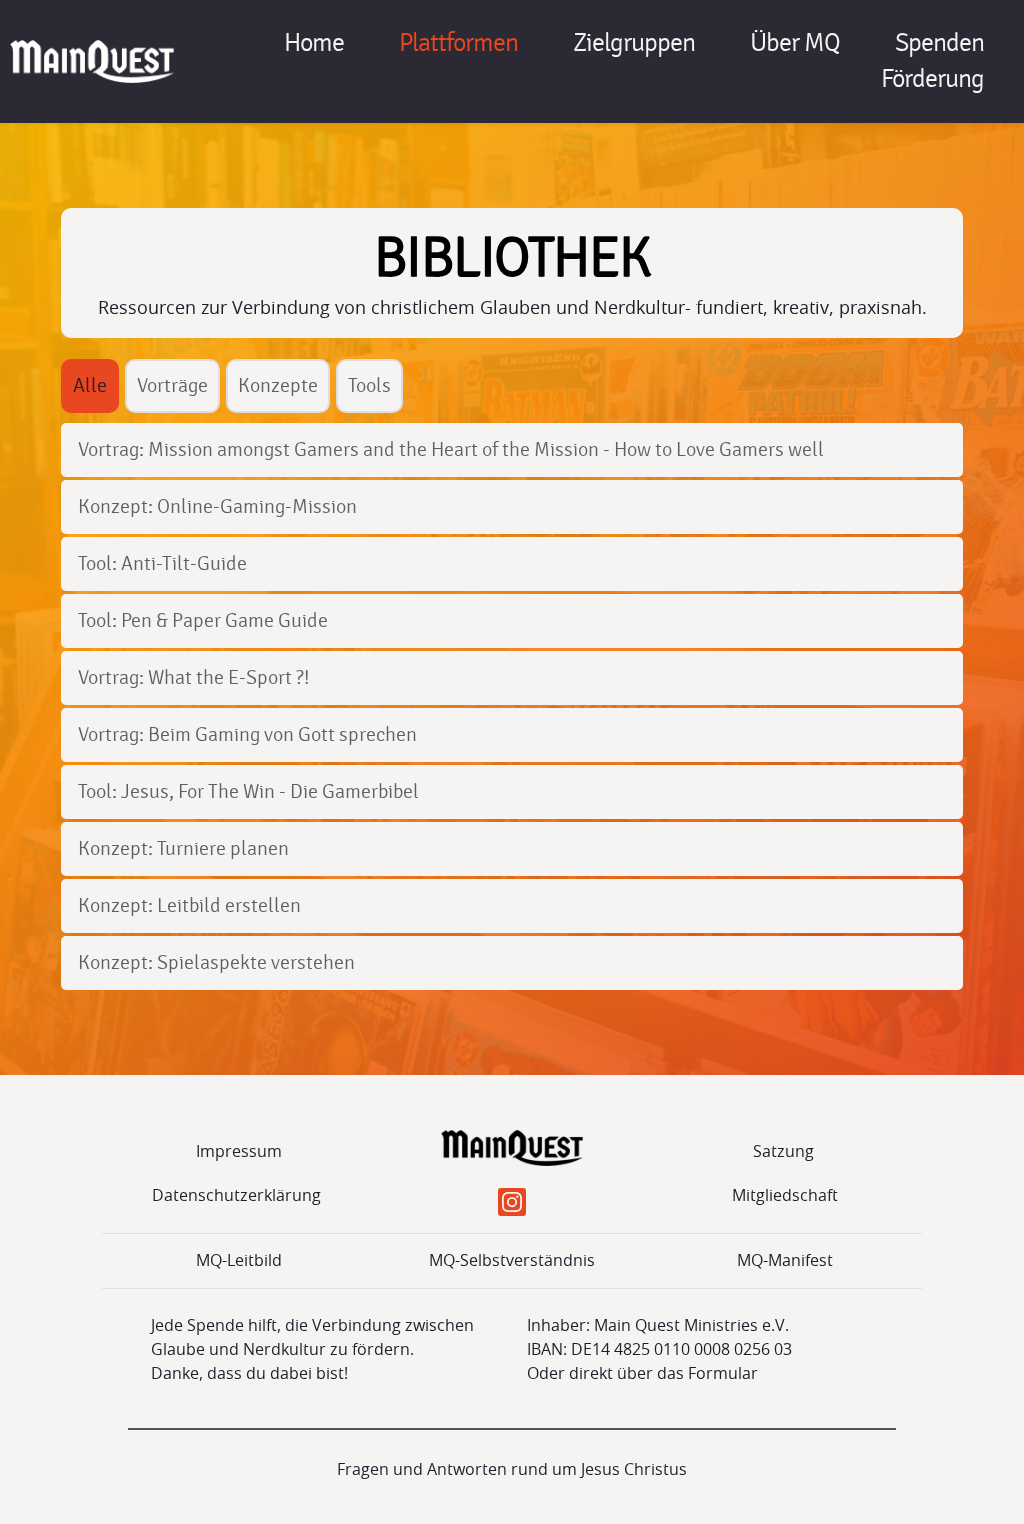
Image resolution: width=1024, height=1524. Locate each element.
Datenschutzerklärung (238, 1196)
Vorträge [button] (172, 386)
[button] (90, 386)
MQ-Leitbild (239, 1261)
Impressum (239, 1152)
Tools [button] (369, 386)
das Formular (707, 1374)
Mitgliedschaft (785, 1196)
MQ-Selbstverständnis (512, 1261)
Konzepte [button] (278, 386)
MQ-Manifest (785, 1261)
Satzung (785, 1152)
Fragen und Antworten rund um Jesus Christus (512, 1470)
